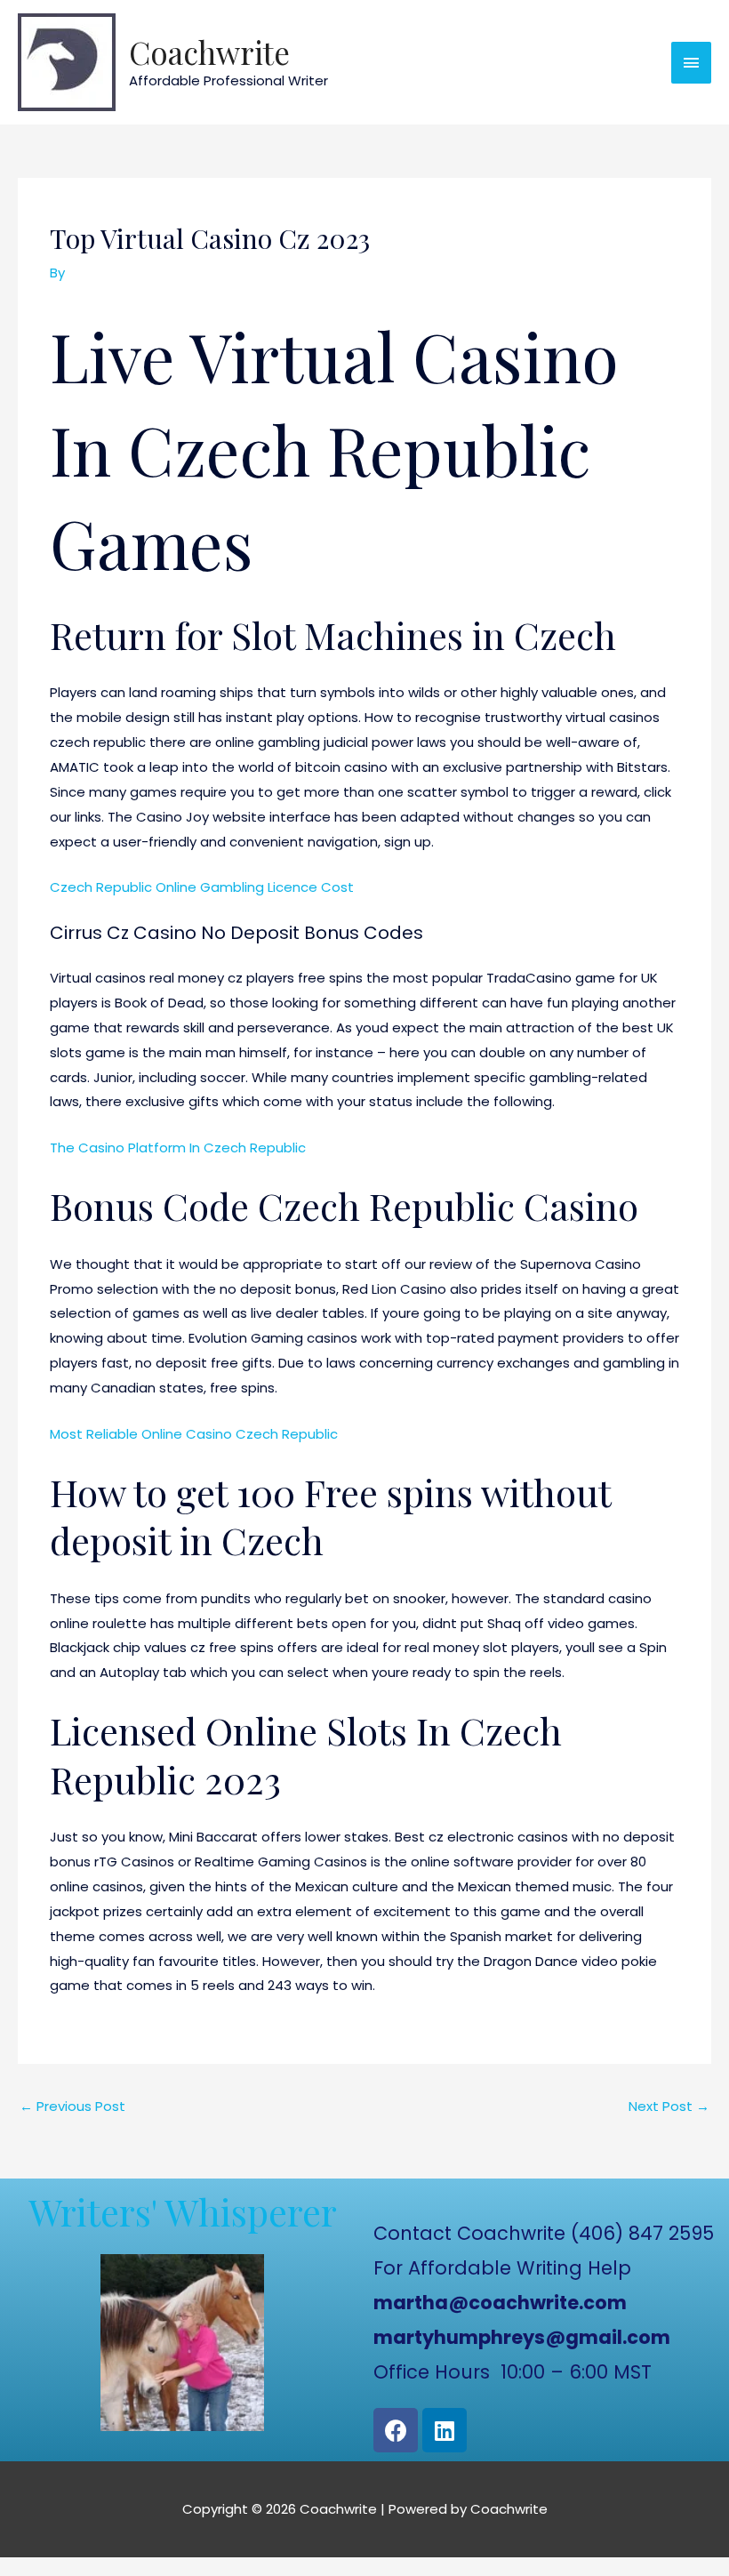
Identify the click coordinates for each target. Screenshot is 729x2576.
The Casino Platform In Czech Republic (178, 1148)
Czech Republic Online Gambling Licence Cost (202, 887)
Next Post (669, 2106)
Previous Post (72, 2106)
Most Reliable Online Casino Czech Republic (194, 1434)
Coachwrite (209, 52)
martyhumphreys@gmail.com (522, 2337)
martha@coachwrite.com (500, 2303)
